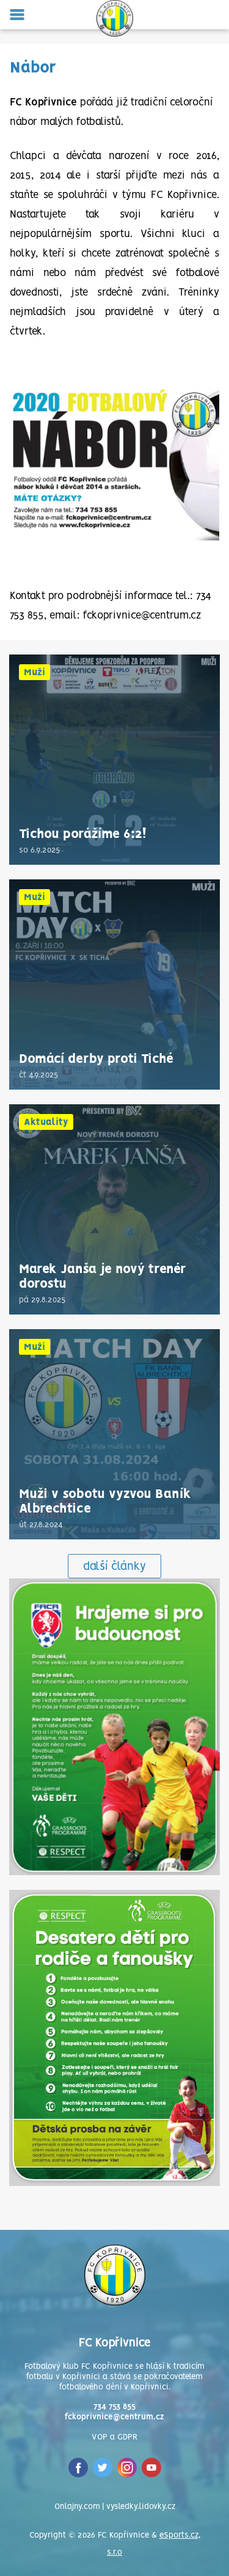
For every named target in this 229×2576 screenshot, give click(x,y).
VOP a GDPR (114, 2437)
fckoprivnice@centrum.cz (114, 2417)
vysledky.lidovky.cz (141, 2507)
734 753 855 (114, 2407)
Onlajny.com (77, 2507)
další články (114, 1567)
